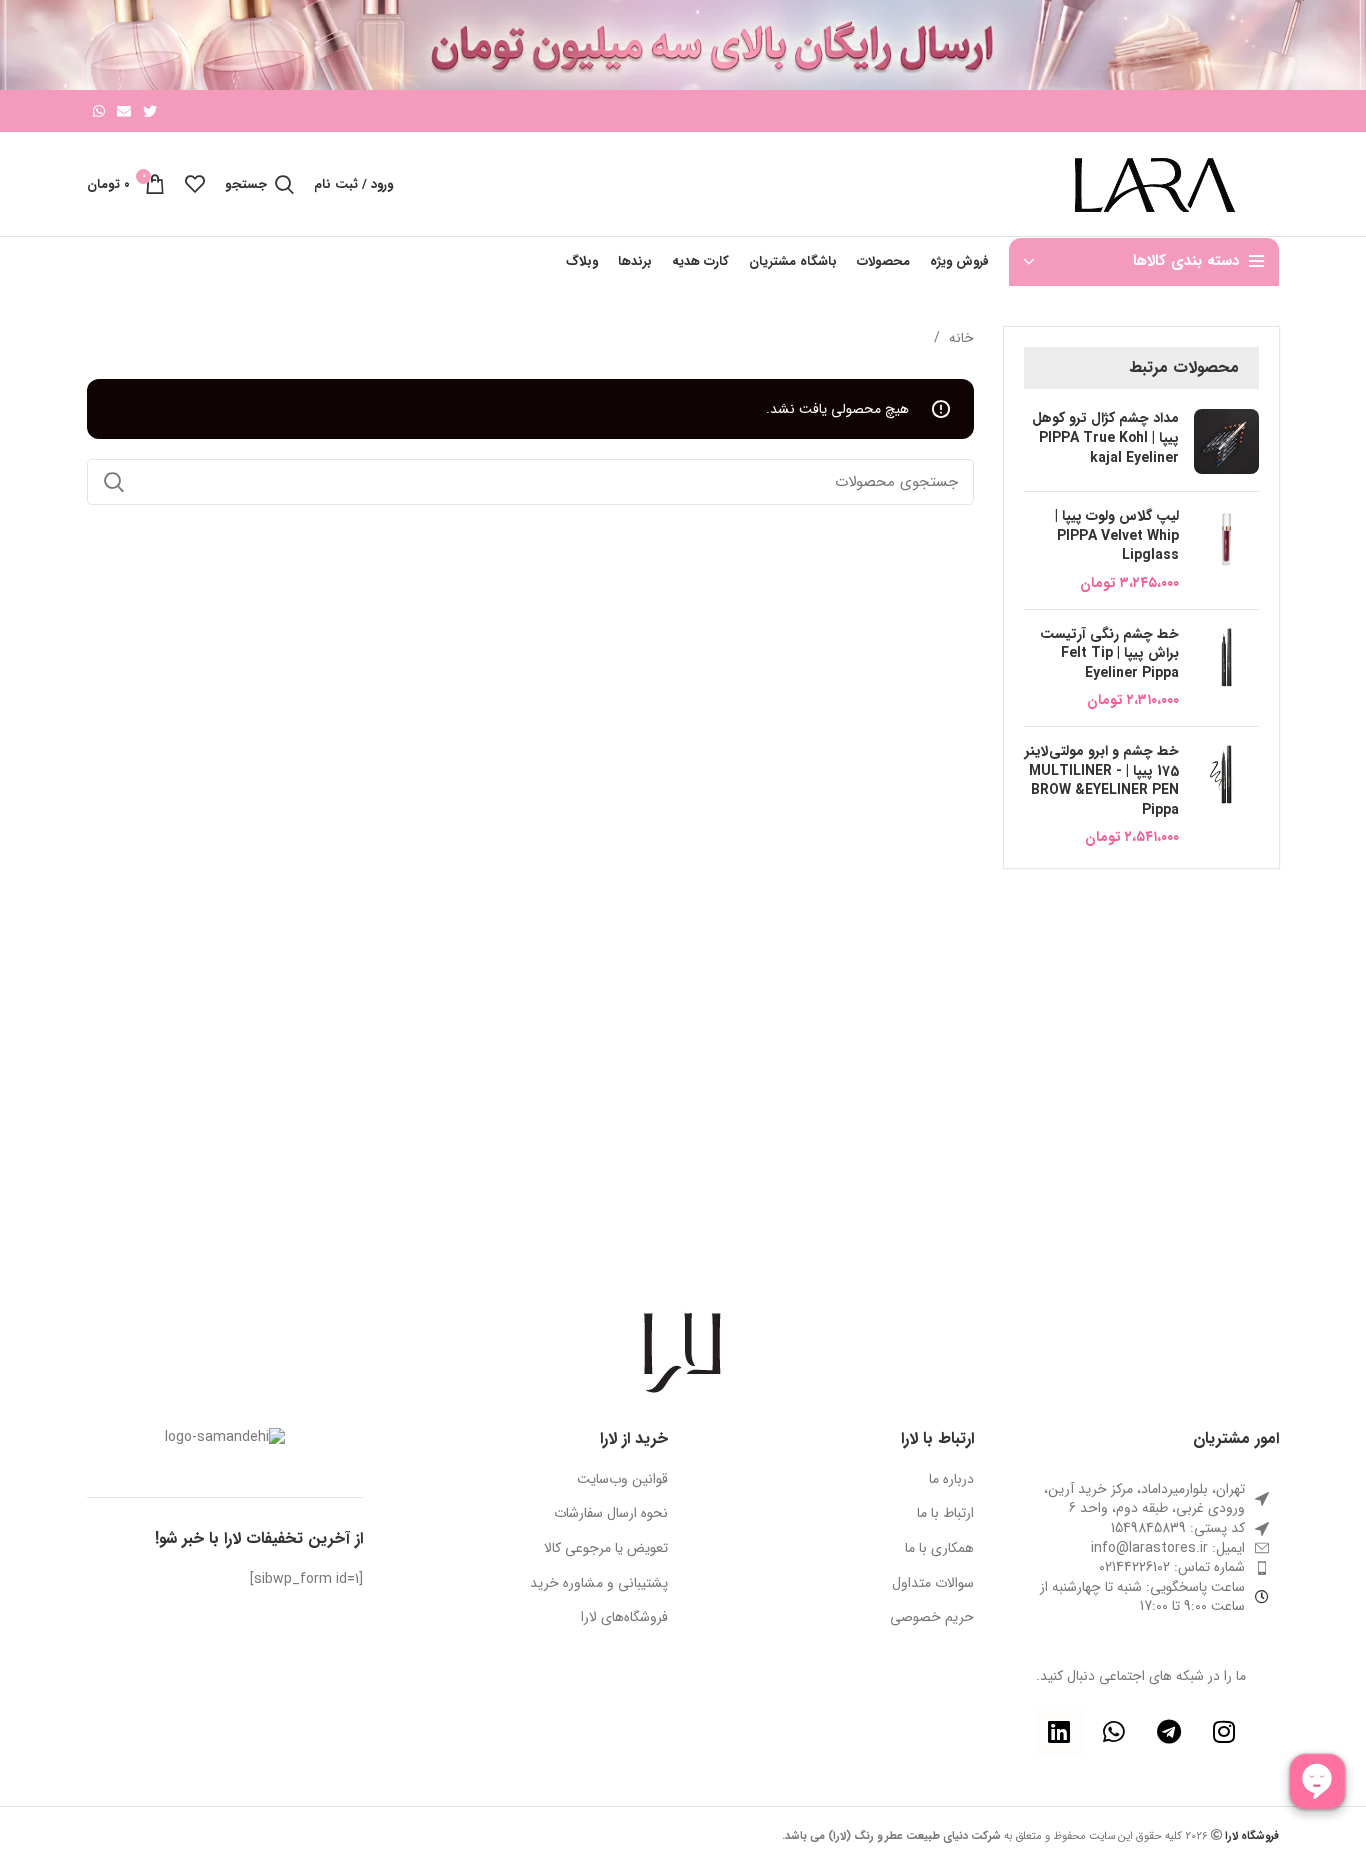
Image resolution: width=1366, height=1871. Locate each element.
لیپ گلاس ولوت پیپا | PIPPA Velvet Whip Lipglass (1117, 536)
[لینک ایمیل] (124, 111)
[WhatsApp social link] (99, 111)
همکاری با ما (939, 1549)
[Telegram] (1169, 1731)
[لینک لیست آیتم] (1142, 1549)
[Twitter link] (150, 111)
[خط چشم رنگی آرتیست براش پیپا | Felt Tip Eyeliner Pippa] (1226, 668)
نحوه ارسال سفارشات (611, 1514)
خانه (959, 338)
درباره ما (951, 1480)
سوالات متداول (933, 1584)
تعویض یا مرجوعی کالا (606, 1549)
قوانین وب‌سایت (622, 1480)
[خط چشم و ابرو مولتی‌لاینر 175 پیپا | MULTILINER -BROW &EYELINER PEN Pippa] (1226, 795)
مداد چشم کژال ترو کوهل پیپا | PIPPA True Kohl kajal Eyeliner (1105, 438)
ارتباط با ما (945, 1514)
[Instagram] (1224, 1731)
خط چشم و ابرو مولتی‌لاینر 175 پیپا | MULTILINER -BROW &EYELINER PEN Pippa (1102, 781)
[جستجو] (114, 482)
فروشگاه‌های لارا (624, 1618)
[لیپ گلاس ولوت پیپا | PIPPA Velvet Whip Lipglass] (1226, 550)
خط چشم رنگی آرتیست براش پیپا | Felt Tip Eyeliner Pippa (1109, 654)
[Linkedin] (1059, 1731)
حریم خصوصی (932, 1618)
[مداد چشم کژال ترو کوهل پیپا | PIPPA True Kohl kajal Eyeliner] (1226, 442)
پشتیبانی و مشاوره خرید (599, 1584)
